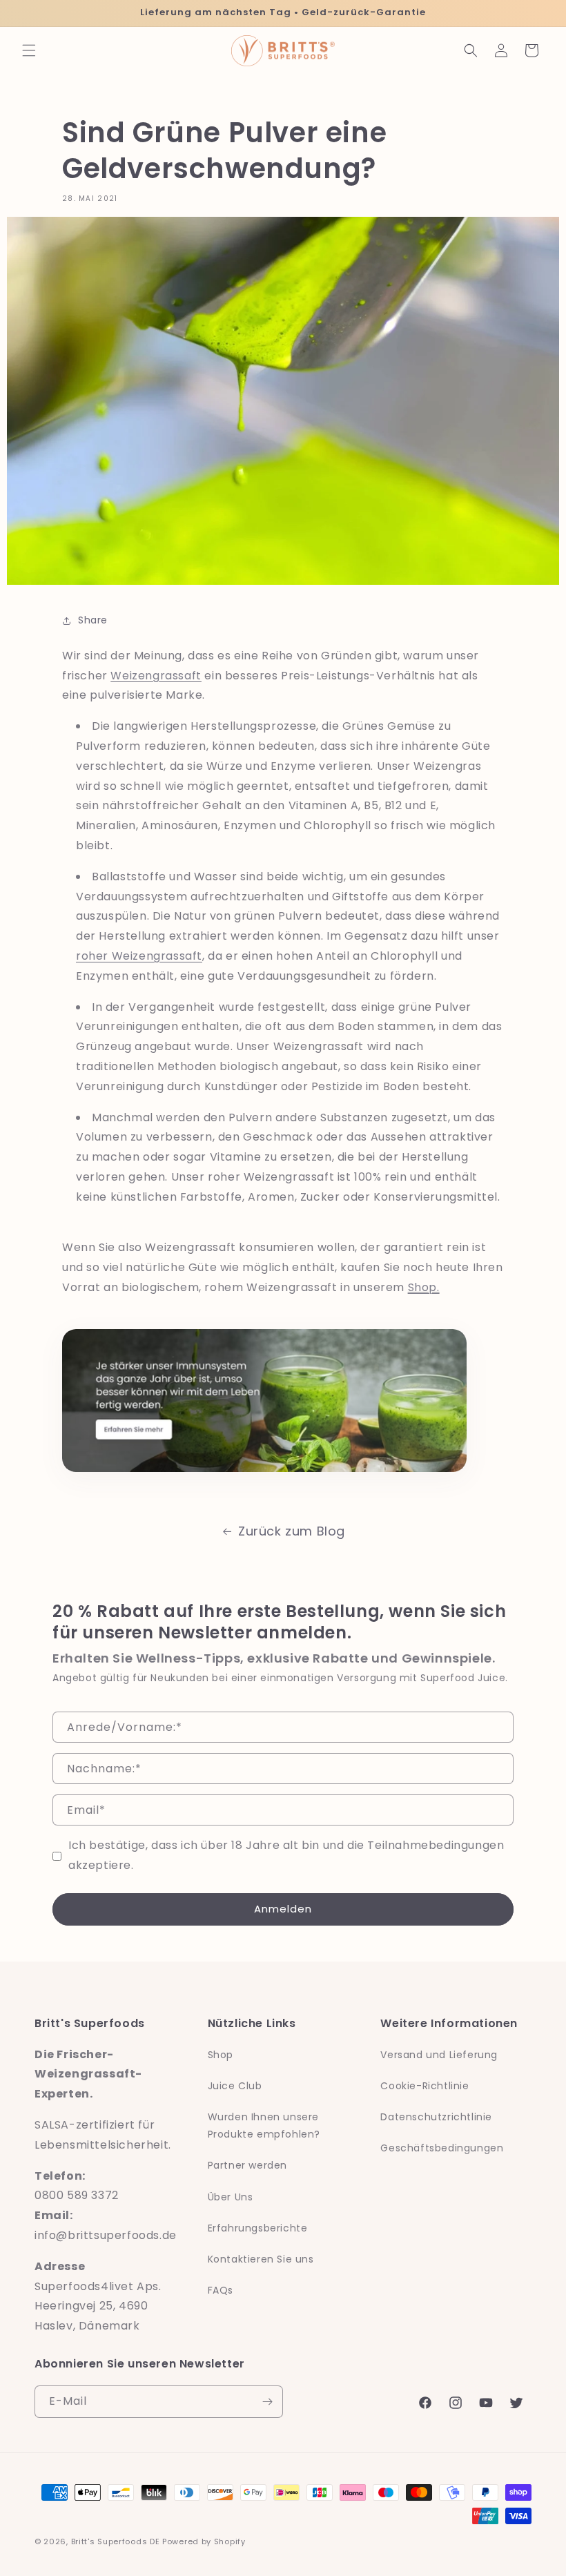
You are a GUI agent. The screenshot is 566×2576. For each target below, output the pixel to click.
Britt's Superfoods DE (116, 2541)
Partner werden (247, 2165)
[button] (29, 50)
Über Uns (231, 2197)
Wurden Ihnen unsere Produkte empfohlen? (264, 2125)
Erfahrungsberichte (258, 2228)
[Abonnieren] (267, 2402)
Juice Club (235, 2086)
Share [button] (93, 620)
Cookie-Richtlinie (424, 2086)
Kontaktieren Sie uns (261, 2259)
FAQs (221, 2290)
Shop (221, 2055)
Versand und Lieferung (439, 2055)
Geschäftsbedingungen (442, 2148)
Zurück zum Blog (292, 1531)
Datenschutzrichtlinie (436, 2117)
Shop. (424, 1287)
